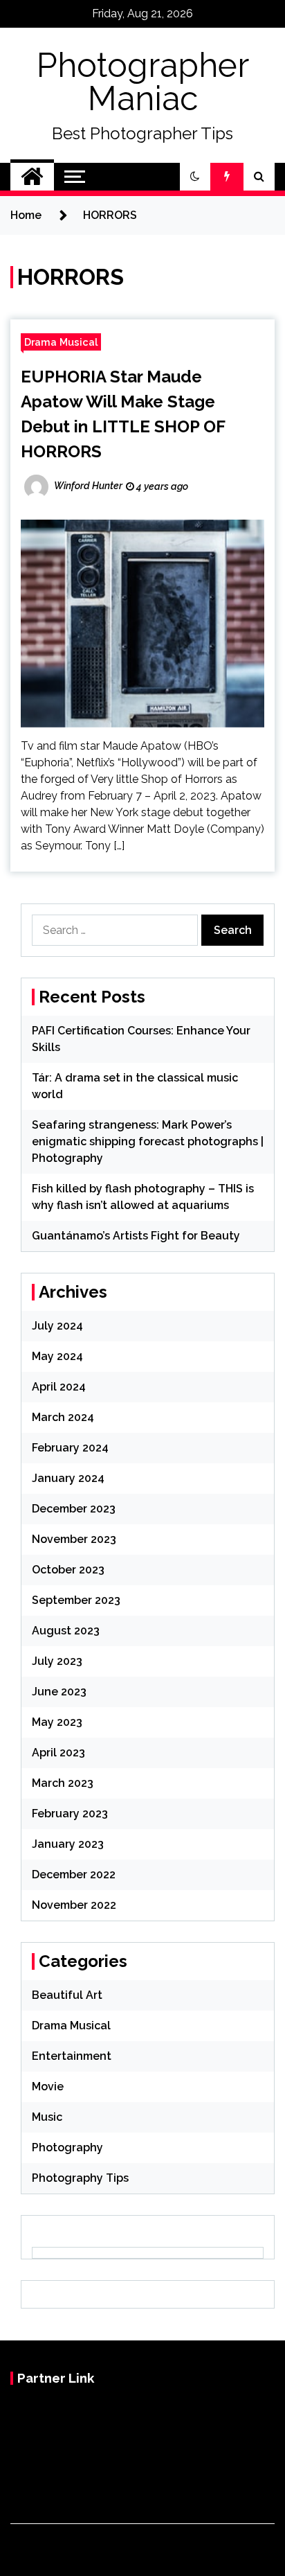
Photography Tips (80, 2178)
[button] (195, 177)
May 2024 (57, 1356)
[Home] (32, 177)
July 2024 (57, 1326)
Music (47, 2117)
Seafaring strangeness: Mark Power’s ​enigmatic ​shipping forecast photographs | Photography (148, 1141)
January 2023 (68, 1844)
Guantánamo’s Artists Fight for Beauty (136, 1236)
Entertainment (72, 2056)
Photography (67, 2147)
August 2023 (66, 1631)
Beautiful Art (67, 1995)
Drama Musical (61, 342)
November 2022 (74, 1905)
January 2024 (68, 1478)
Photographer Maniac (143, 82)
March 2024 (63, 1417)
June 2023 (59, 1692)
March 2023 (63, 1783)
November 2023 (74, 1539)
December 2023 (74, 1509)
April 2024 (59, 1387)
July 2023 (57, 1661)
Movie (48, 2087)
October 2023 (68, 1570)
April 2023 (58, 1753)
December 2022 (74, 1874)
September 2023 (76, 1600)
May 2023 (57, 1722)
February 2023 (70, 1814)
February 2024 (70, 1448)
